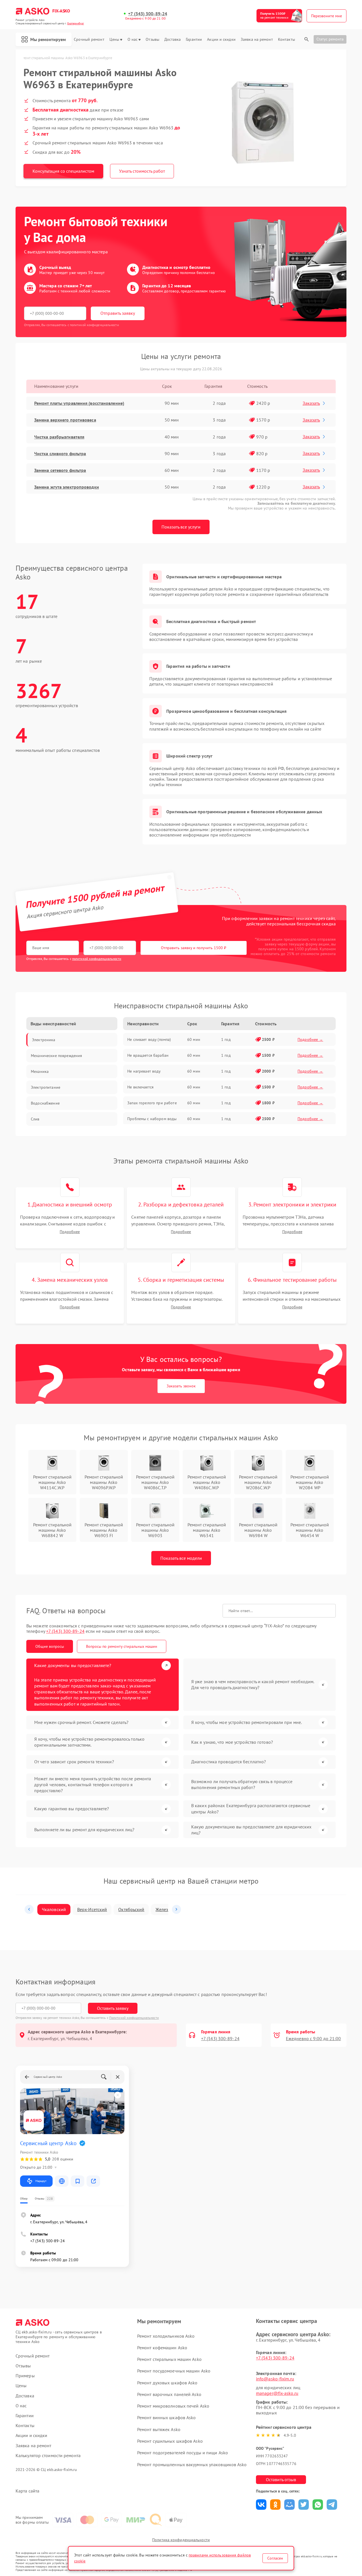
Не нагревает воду (144, 1071)
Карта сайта (27, 2491)
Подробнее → (310, 1039)
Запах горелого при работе (152, 1103)
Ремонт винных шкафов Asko (167, 2417)
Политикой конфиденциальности (134, 2018)
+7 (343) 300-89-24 (148, 14)
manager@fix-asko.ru (277, 2393)
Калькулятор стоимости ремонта (48, 2456)
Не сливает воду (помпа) (149, 1039)
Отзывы (152, 39)
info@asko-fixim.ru (275, 2379)
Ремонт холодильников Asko (166, 2336)
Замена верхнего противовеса (65, 420)
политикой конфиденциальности (97, 959)
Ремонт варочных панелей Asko (169, 2394)
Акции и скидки (221, 39)
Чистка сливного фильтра (60, 453)
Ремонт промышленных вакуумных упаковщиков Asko (192, 2464)
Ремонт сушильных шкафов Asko (170, 2441)
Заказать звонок (181, 1386)
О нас (133, 39)
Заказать (311, 403)
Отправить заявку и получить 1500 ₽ (194, 948)
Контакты (286, 39)
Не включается (140, 1087)
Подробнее (70, 1232)
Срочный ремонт (89, 39)
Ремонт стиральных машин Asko (169, 2359)
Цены (114, 39)
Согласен (275, 2558)
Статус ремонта (330, 39)
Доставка (173, 39)
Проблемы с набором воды (152, 1119)
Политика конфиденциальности (181, 2540)
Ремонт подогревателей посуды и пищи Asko (183, 2453)
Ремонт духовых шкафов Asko (167, 2383)
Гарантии (194, 39)
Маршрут (41, 2181)
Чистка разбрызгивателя (59, 437)
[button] (29, 1909)
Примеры (25, 2376)
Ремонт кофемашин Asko (162, 2348)
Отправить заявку (118, 313)
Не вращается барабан (148, 1055)
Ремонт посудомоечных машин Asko (174, 2371)
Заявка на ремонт (257, 39)
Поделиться (261, 2505)
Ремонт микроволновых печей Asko (173, 2406)
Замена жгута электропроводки (67, 487)
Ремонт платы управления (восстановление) (79, 403)
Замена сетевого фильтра (60, 470)
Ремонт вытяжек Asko (159, 2429)
